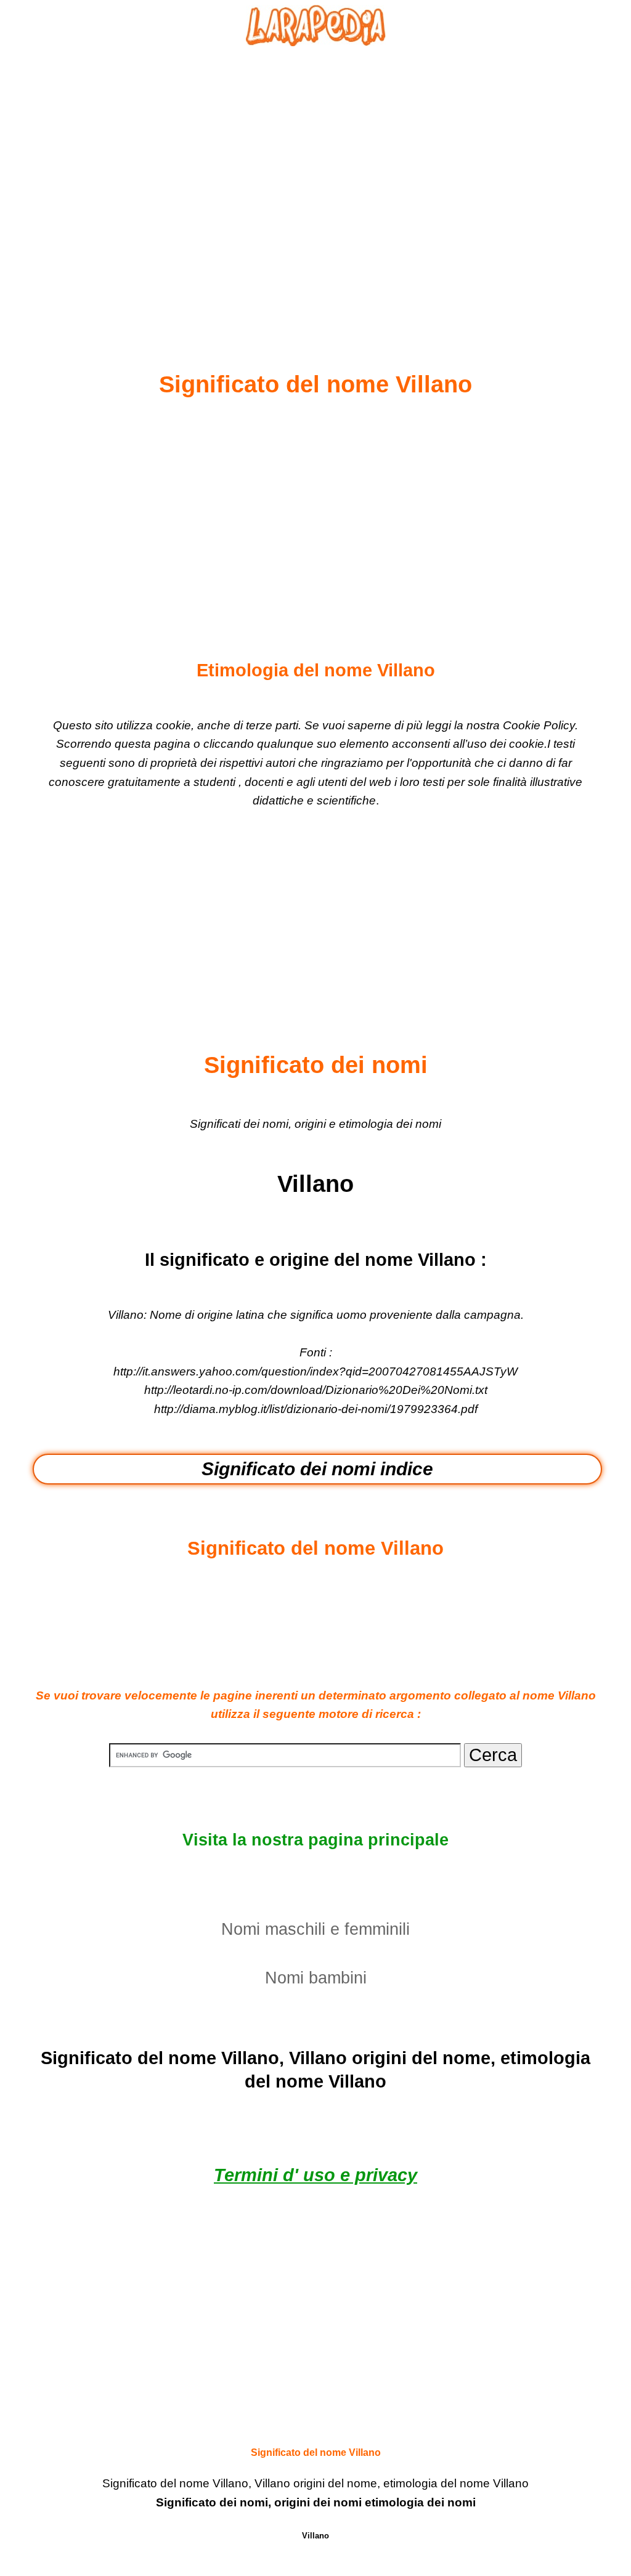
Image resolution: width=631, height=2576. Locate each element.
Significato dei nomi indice (317, 1469)
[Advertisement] (315, 179)
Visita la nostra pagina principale (315, 1840)
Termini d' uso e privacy (315, 2175)
